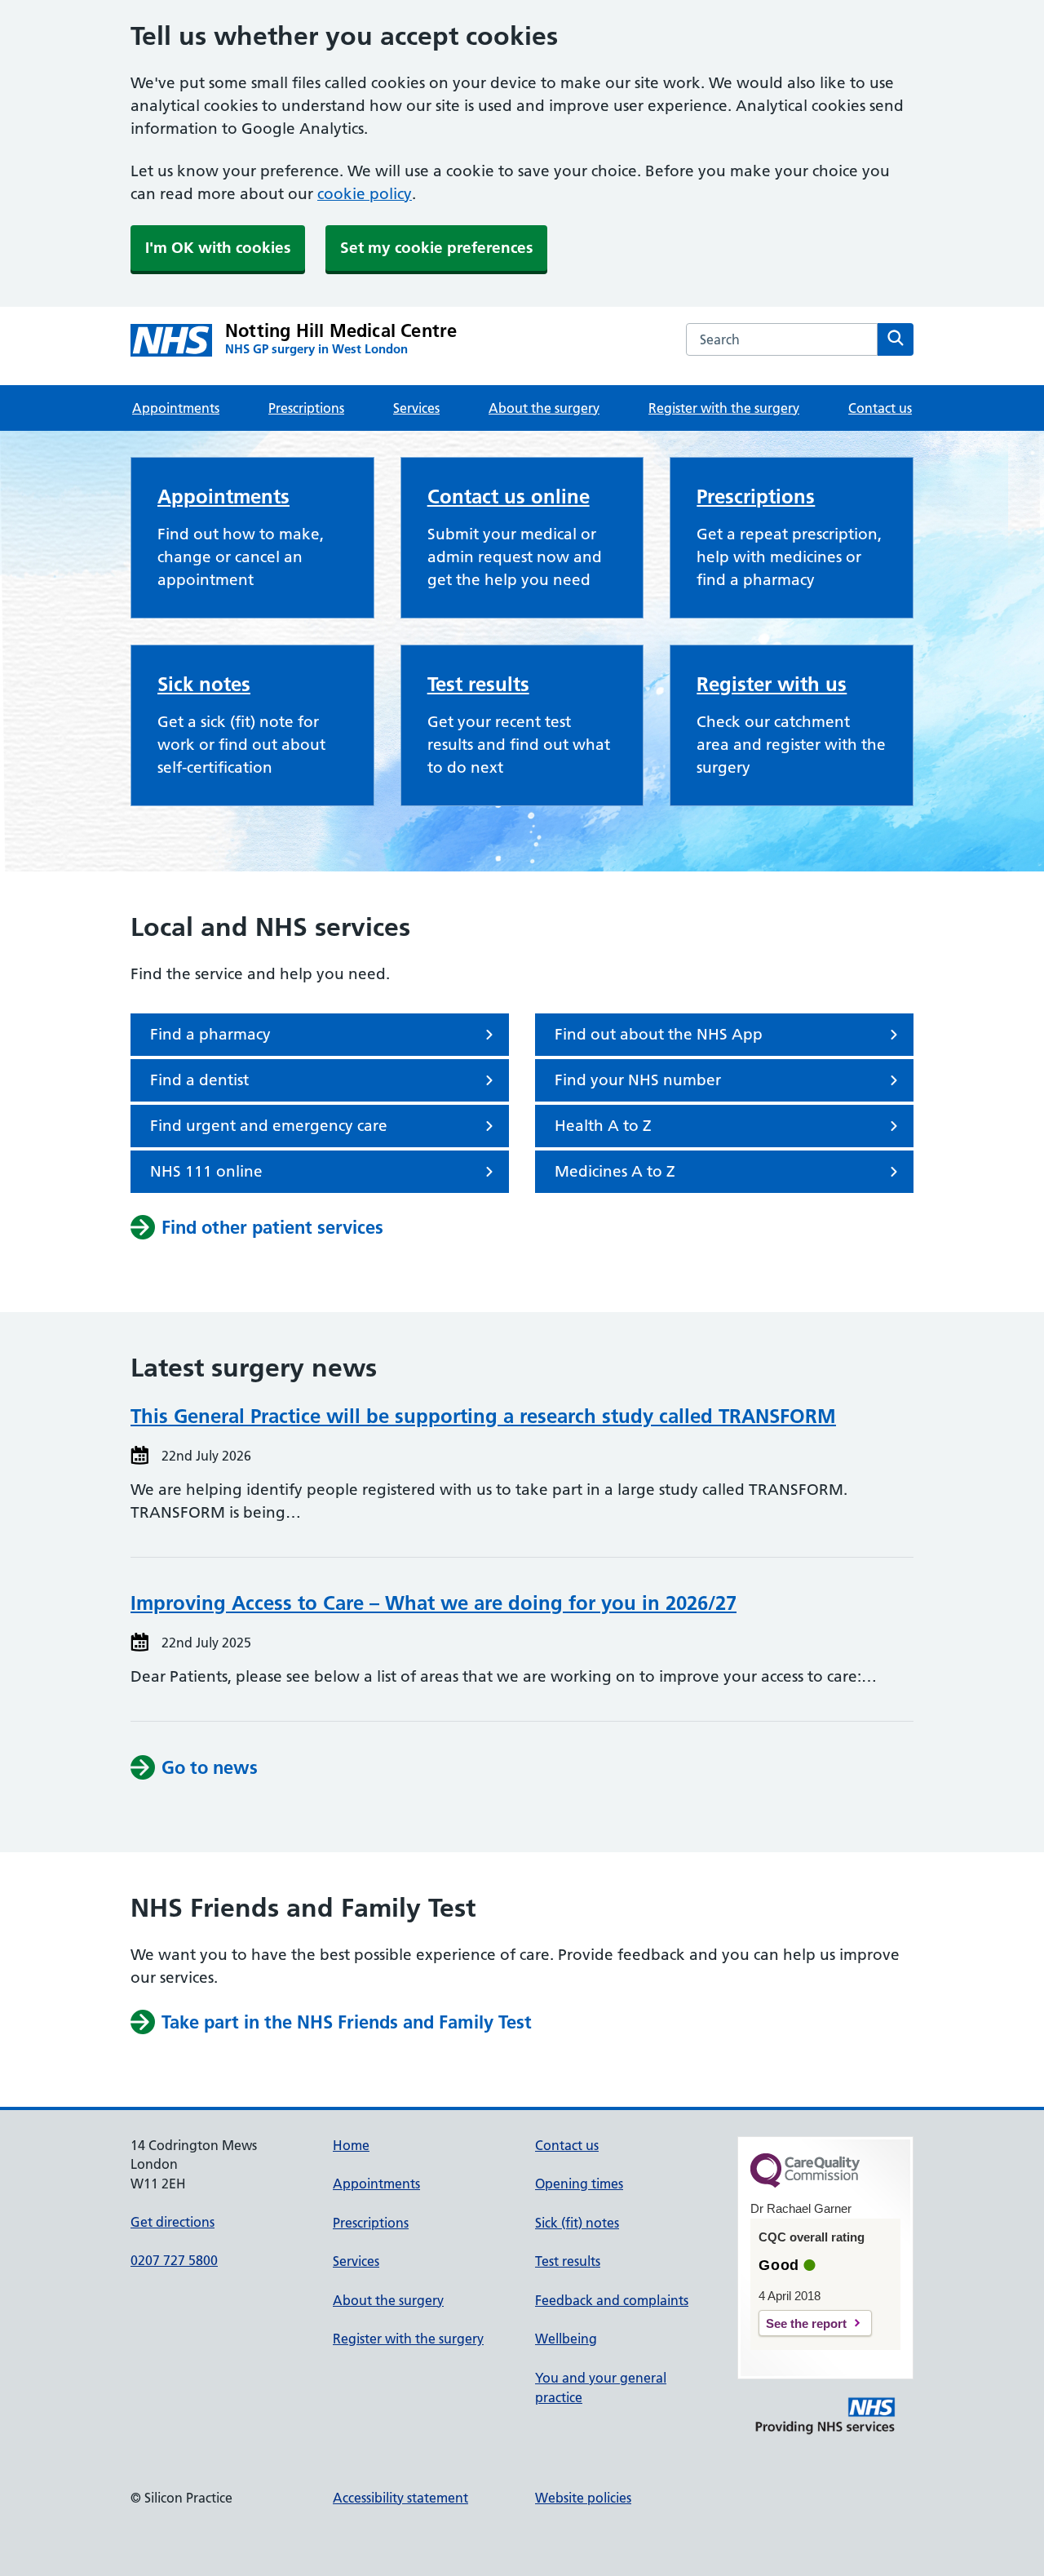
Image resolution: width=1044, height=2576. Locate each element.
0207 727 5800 (174, 2260)
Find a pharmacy (210, 1034)
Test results (478, 684)
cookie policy (365, 194)
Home (351, 2145)
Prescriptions (306, 408)
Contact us (880, 408)
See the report (806, 2323)
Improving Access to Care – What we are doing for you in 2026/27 (434, 1603)
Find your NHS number (638, 1080)
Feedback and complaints (612, 2300)
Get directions (173, 2222)
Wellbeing (566, 2339)
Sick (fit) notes (577, 2223)
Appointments (176, 408)
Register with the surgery (724, 408)
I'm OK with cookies (218, 248)
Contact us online (509, 497)
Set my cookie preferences (436, 248)
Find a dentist (199, 1080)
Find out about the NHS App (659, 1034)
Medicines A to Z (615, 1171)
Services (416, 408)
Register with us (772, 684)
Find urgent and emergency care (269, 1126)
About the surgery (544, 408)
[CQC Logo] (805, 2184)
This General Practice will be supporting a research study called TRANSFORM (483, 1416)
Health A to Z (603, 1126)
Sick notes (204, 684)
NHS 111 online (206, 1171)
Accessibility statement (400, 2498)
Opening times (579, 2184)
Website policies (583, 2498)
